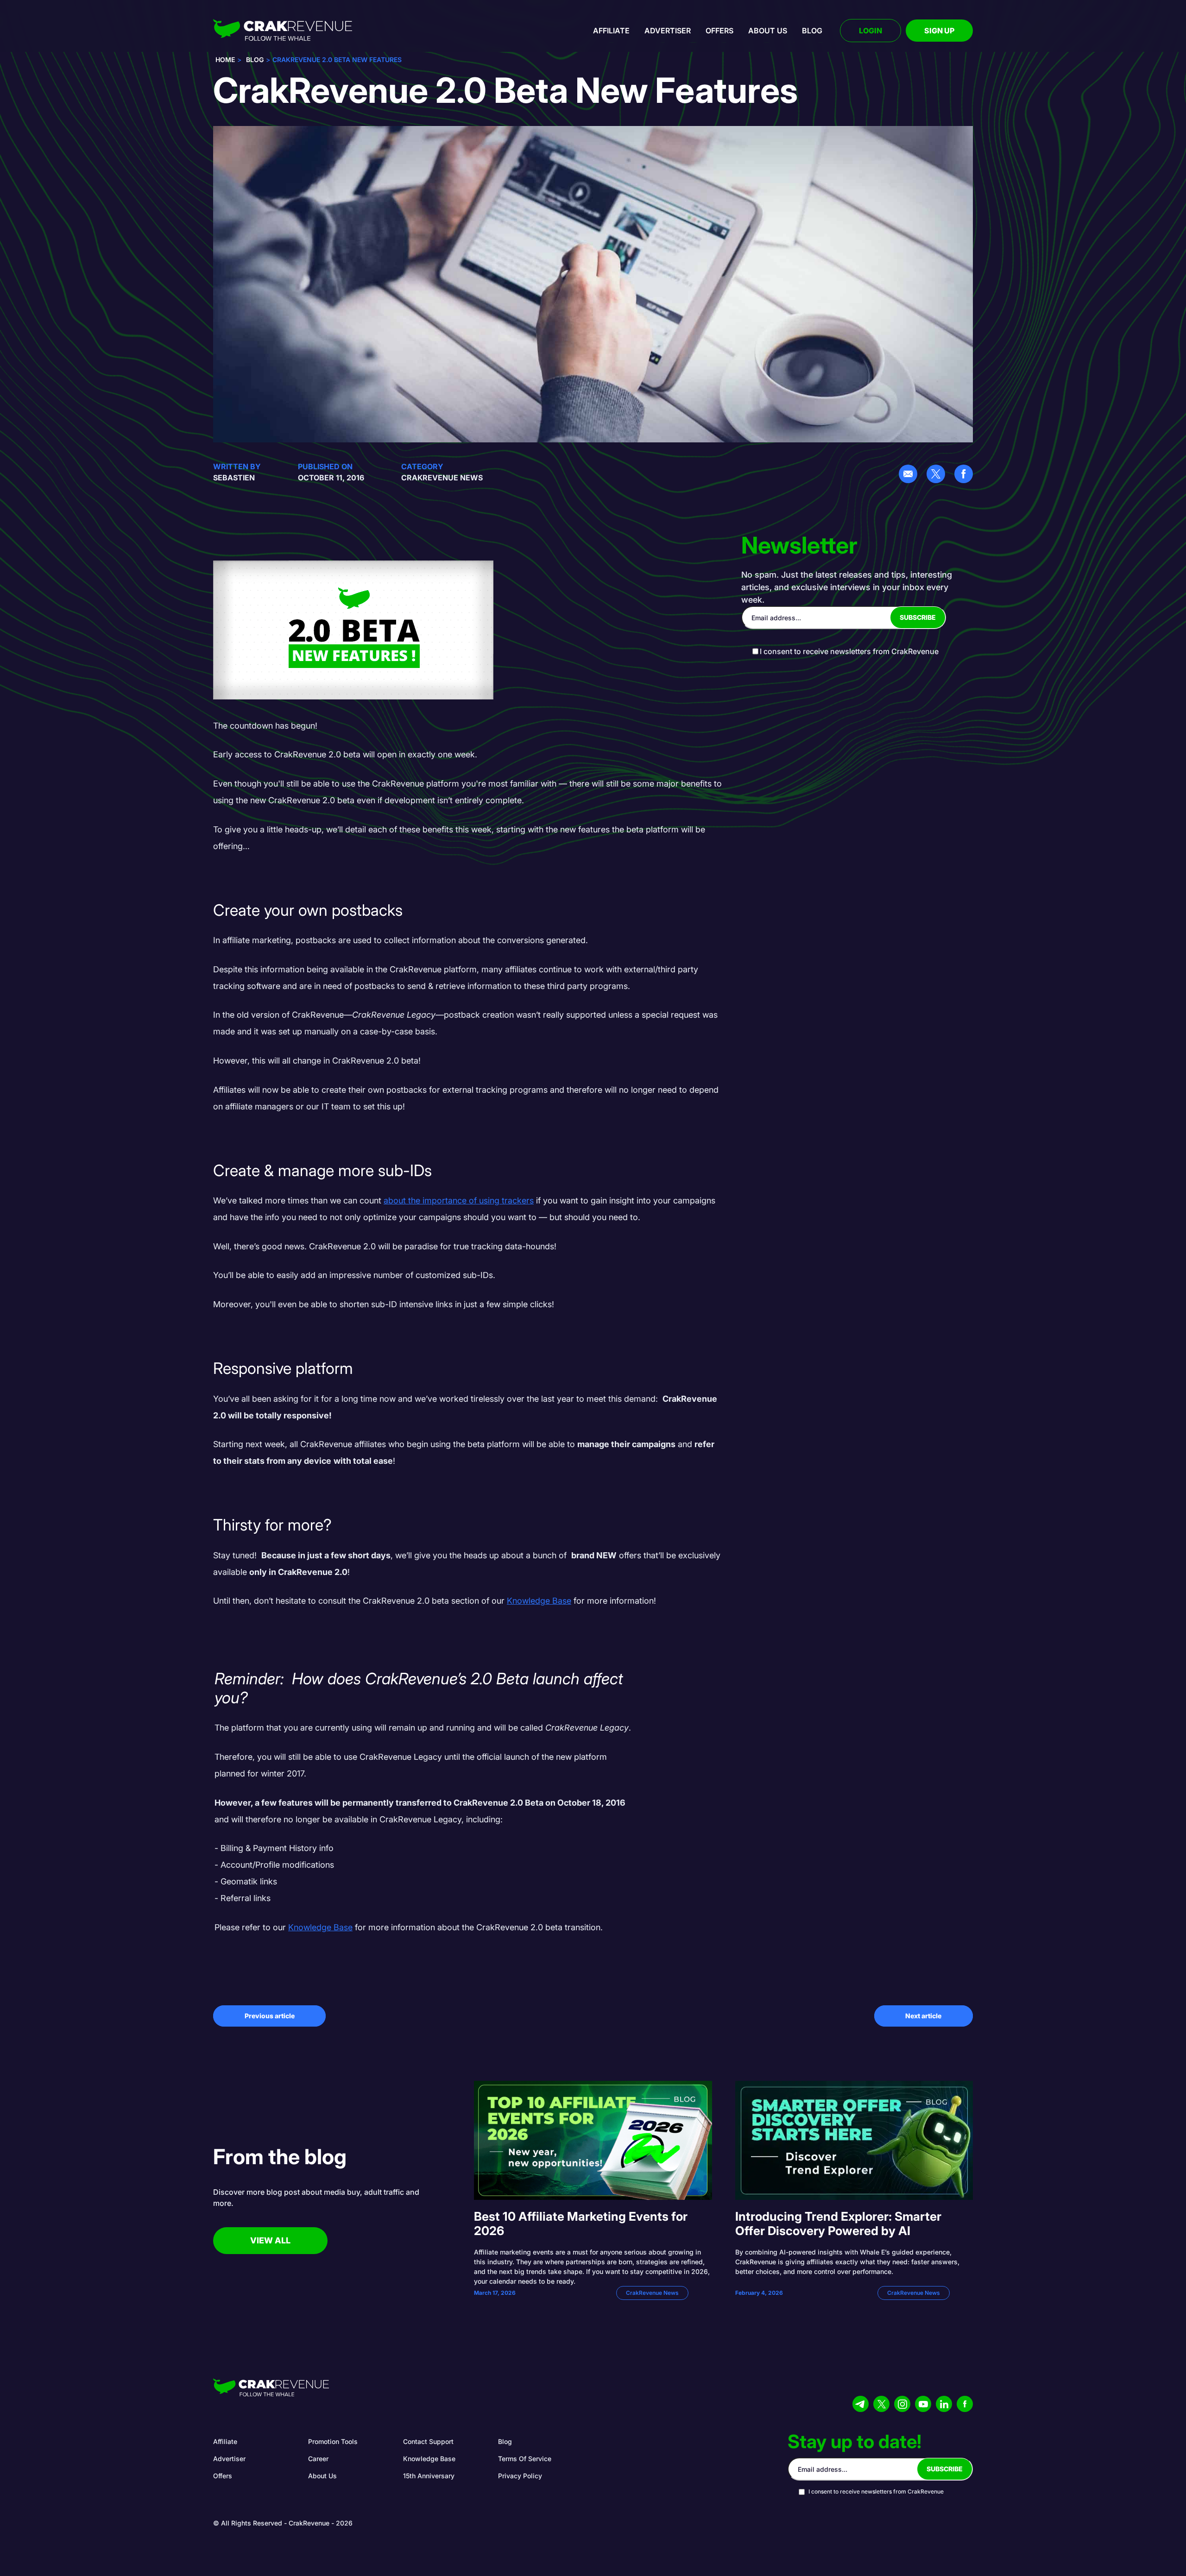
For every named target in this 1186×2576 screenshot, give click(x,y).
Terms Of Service (525, 2459)
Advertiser (668, 31)
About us (768, 31)
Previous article (270, 2016)
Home (225, 60)
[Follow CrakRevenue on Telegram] (861, 2404)
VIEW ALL (270, 2240)
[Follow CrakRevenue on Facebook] (965, 2404)
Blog (812, 31)
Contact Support (428, 2441)
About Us (322, 2476)
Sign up (939, 31)
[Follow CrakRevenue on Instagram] (902, 2404)
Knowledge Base (429, 2459)
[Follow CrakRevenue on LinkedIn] (944, 2404)
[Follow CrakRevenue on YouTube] (923, 2404)
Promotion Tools (333, 2441)
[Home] (283, 31)
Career (318, 2459)
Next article (923, 2016)
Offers (719, 31)
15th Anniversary (429, 2476)
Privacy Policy (520, 2476)
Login (871, 31)
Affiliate (611, 31)
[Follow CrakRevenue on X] (881, 2404)
